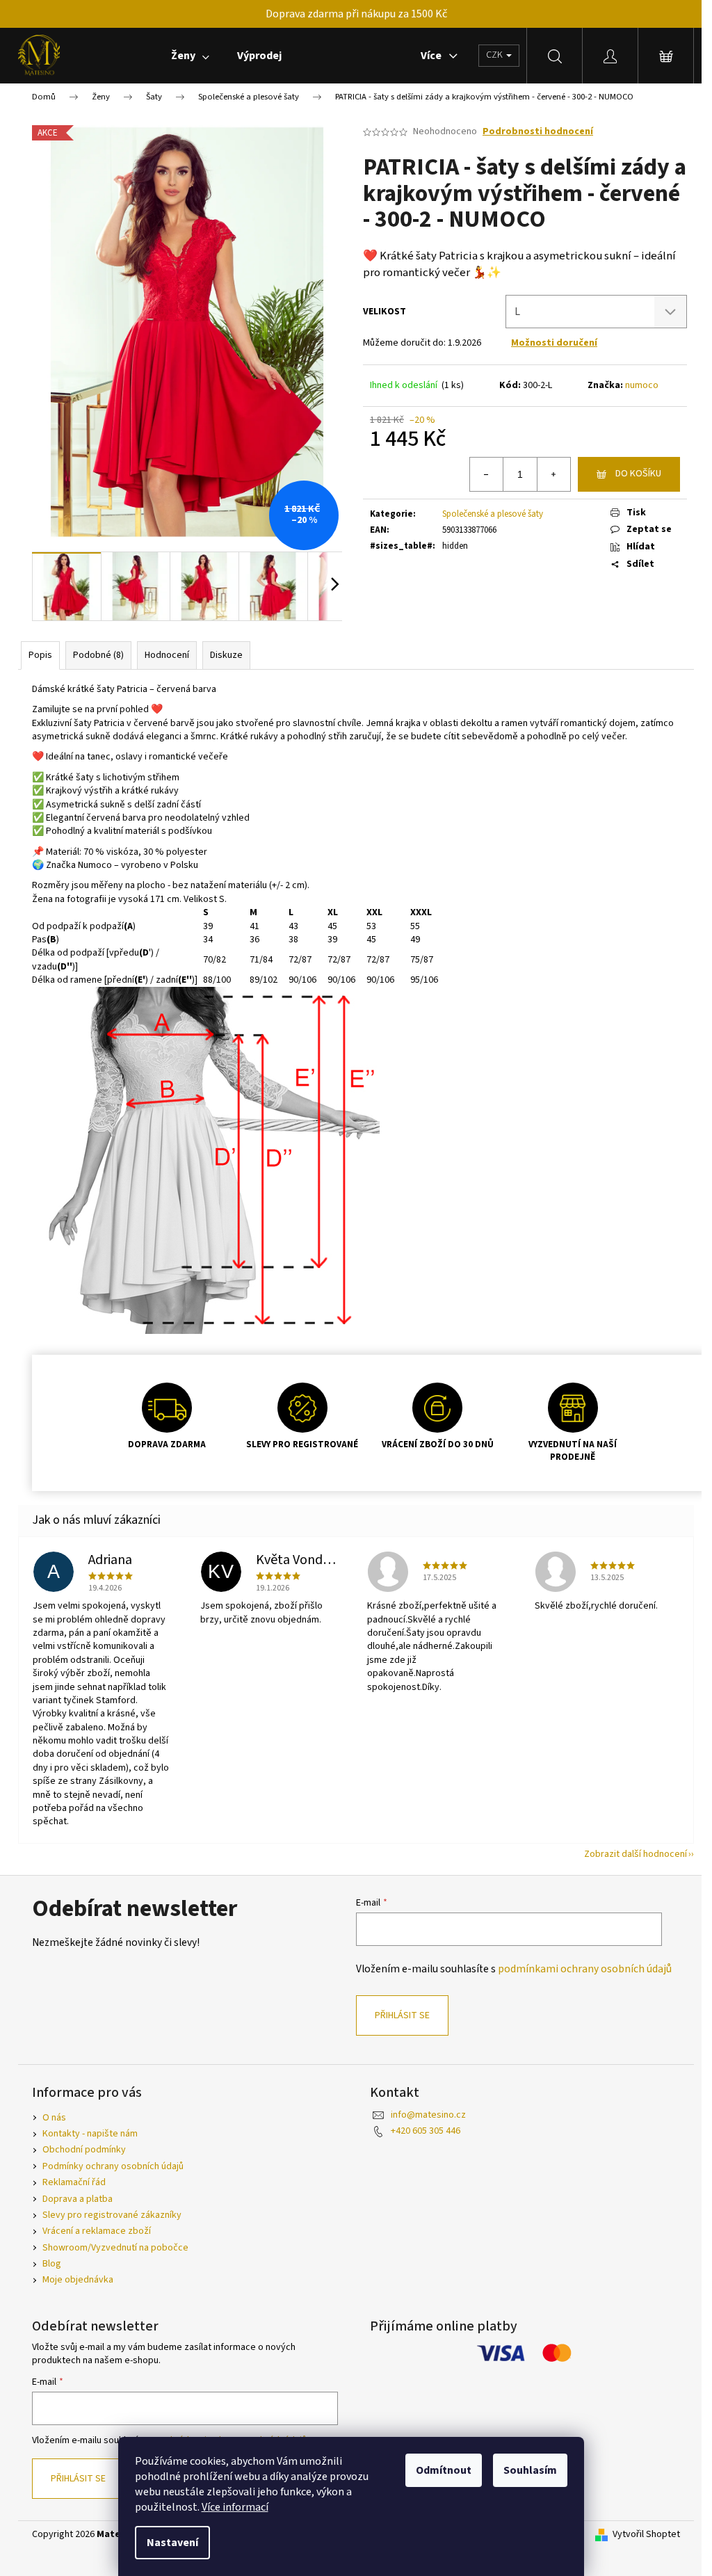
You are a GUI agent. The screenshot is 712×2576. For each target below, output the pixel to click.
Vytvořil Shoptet (646, 2535)
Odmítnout (444, 2470)
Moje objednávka (78, 2280)
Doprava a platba (78, 2199)
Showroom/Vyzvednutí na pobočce (115, 2248)
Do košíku (638, 474)
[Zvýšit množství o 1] (553, 474)
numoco (642, 385)
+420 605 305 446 (426, 2131)
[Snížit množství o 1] (487, 474)
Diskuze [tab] (226, 655)
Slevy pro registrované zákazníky (112, 2215)
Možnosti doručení (554, 343)
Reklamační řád (74, 2182)
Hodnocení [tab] (167, 655)
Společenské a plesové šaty (493, 514)
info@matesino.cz (428, 2115)
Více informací (235, 2507)
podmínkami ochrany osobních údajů (585, 1969)
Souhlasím (530, 2470)
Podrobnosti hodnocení (538, 132)
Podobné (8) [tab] (98, 655)
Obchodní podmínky (84, 2150)
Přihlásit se (402, 2015)
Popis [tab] (40, 655)
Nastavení (172, 2543)
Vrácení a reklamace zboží (97, 2231)
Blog (52, 2264)
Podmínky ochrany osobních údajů (113, 2166)
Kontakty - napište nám (90, 2134)
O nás (54, 2118)
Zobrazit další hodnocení (636, 1854)
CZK (495, 55)
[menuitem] (190, 56)
